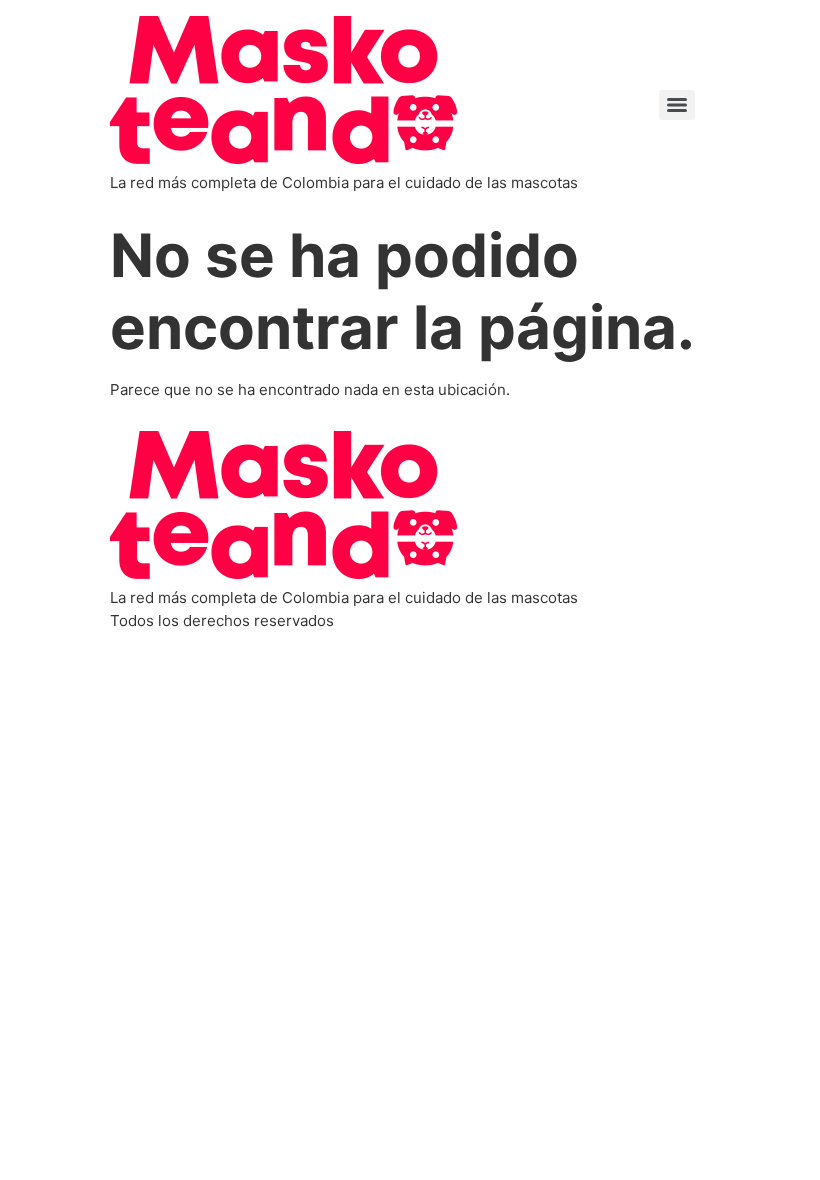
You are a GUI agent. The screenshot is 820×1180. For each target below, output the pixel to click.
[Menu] (677, 105)
